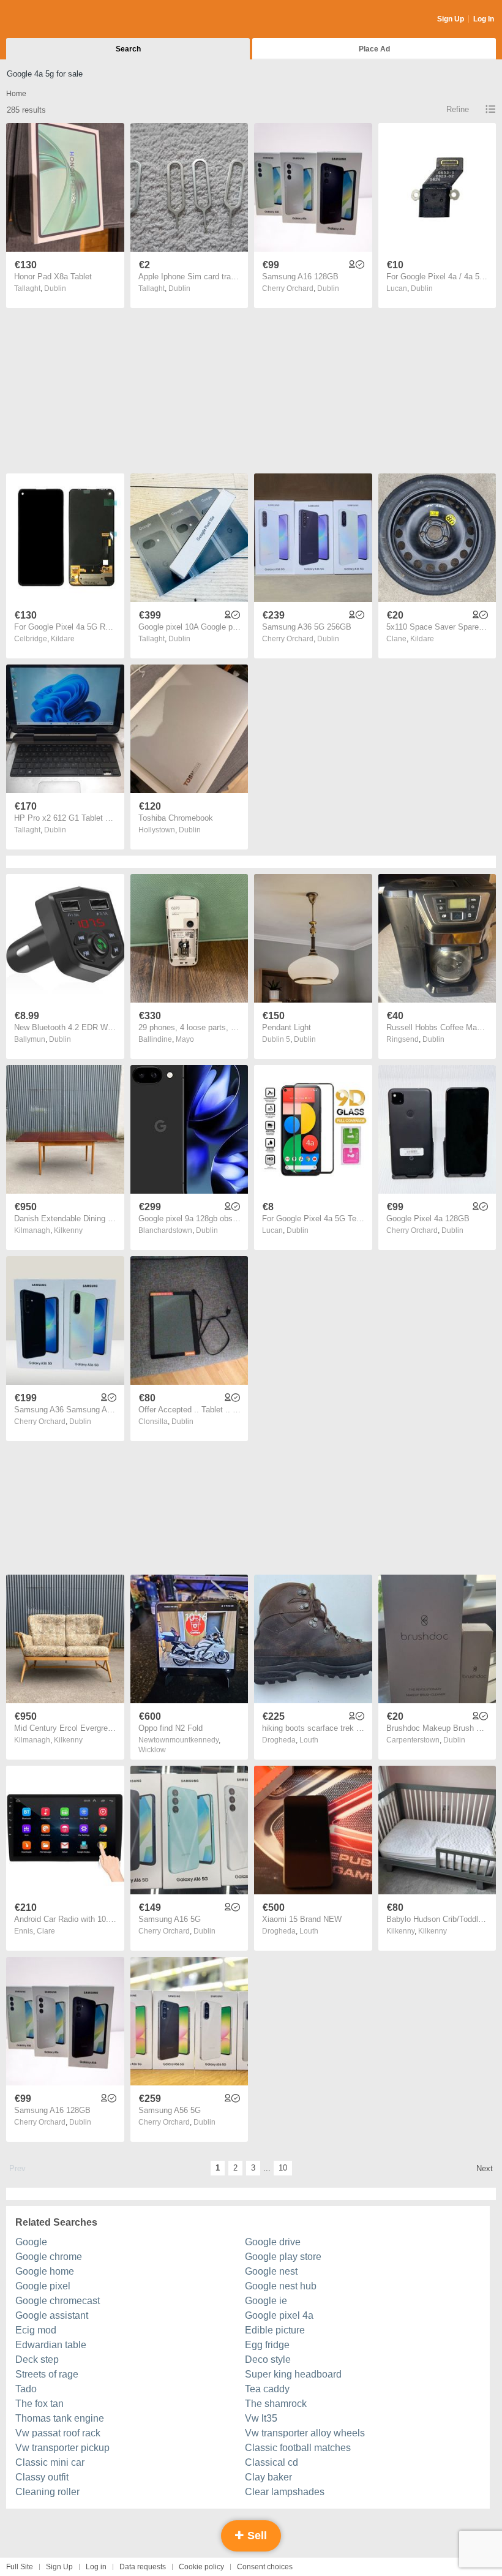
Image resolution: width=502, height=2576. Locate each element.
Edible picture (275, 2330)
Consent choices (265, 2567)
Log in (96, 2567)
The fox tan (39, 2404)
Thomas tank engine (60, 2418)
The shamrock (276, 2404)
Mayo (185, 1039)
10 (283, 2168)
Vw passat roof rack (58, 2433)
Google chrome (49, 2257)
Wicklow (152, 1750)
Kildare (63, 639)
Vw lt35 (261, 2418)
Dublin (55, 288)
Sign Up (451, 19)
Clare (46, 1931)
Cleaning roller (47, 2492)
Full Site (20, 2567)
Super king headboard (293, 2374)
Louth (309, 1740)
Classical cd (272, 2462)
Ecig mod (36, 2330)
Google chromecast (58, 2301)
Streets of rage (47, 2374)
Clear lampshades (285, 2492)
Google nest (271, 2271)
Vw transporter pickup (62, 2448)
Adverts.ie (54, 20)
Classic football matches (298, 2448)
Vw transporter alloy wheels (305, 2433)
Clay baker (268, 2477)
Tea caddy (267, 2389)
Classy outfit (42, 2477)
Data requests (143, 2567)
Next (485, 2168)
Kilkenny (68, 1230)
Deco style (268, 2359)
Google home (45, 2271)
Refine (458, 109)
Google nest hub (281, 2286)
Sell (256, 2536)
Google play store (283, 2257)
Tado (26, 2389)
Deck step (37, 2359)
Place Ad (374, 49)
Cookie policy (201, 2567)
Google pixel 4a (279, 2315)
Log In (484, 19)
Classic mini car (50, 2462)
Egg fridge (267, 2345)
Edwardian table (51, 2345)
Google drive (273, 2242)
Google (31, 2242)
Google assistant (52, 2315)
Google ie (266, 2301)
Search (128, 49)
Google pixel (43, 2286)
